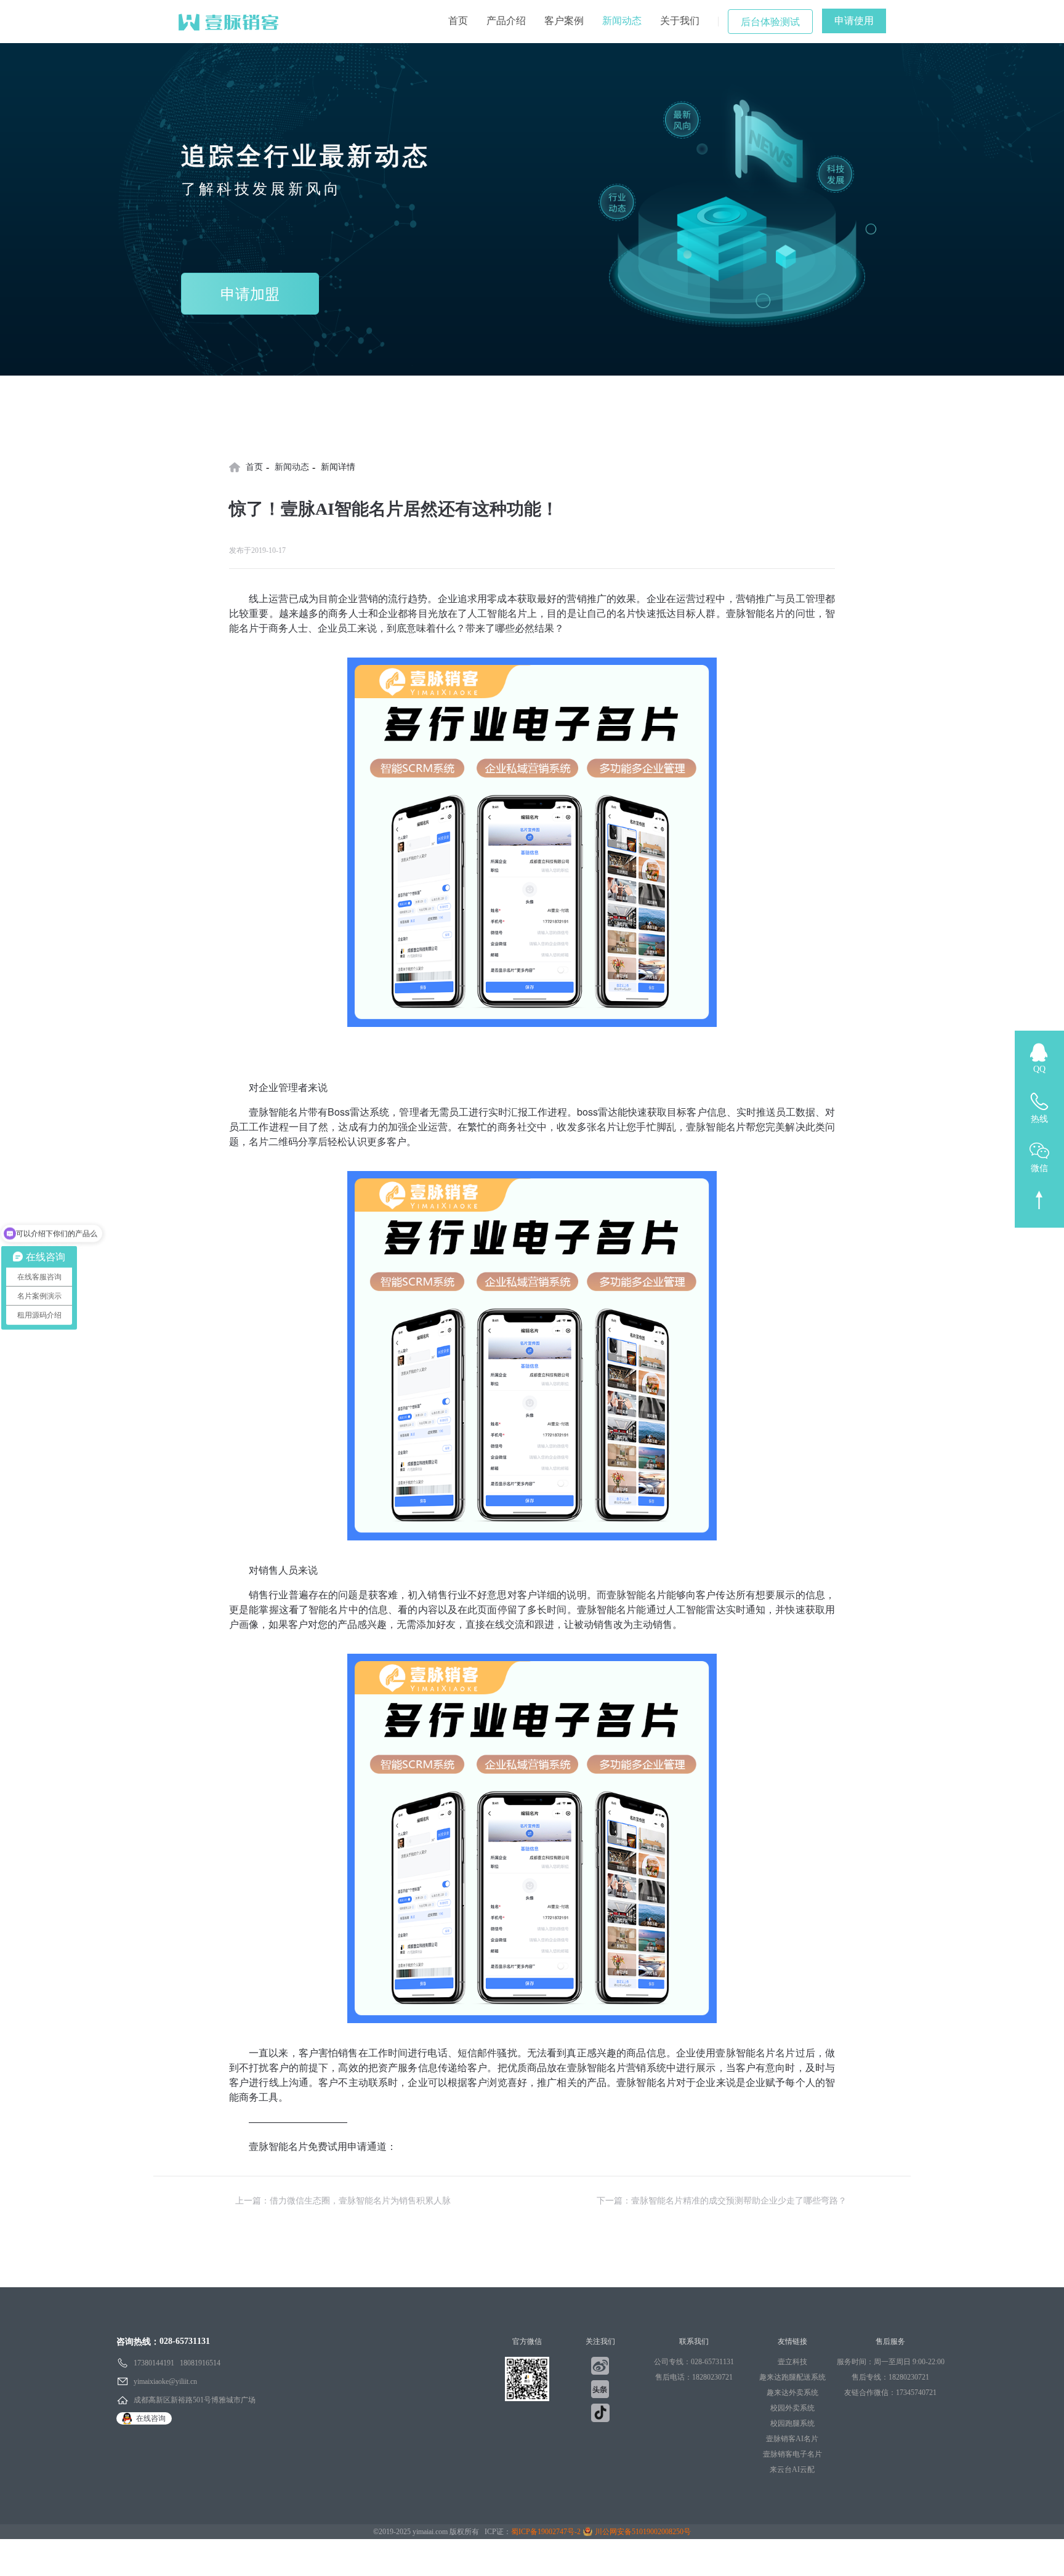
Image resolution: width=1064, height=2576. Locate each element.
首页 (458, 21)
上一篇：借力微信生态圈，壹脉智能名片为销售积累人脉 (343, 2201)
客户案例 (564, 21)
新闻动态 (622, 21)
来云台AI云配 (792, 2469)
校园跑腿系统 (792, 2423)
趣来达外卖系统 (792, 2393)
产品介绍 (506, 21)
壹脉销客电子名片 (792, 2454)
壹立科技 (792, 2362)
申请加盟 (250, 294)
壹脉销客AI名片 (792, 2439)
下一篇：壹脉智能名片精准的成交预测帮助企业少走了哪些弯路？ (722, 2201)
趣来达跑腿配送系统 (792, 2377)
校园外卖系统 (792, 2408)
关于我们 (680, 21)
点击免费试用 (426, 2146)
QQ (1039, 1069)
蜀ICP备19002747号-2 (546, 2532)
